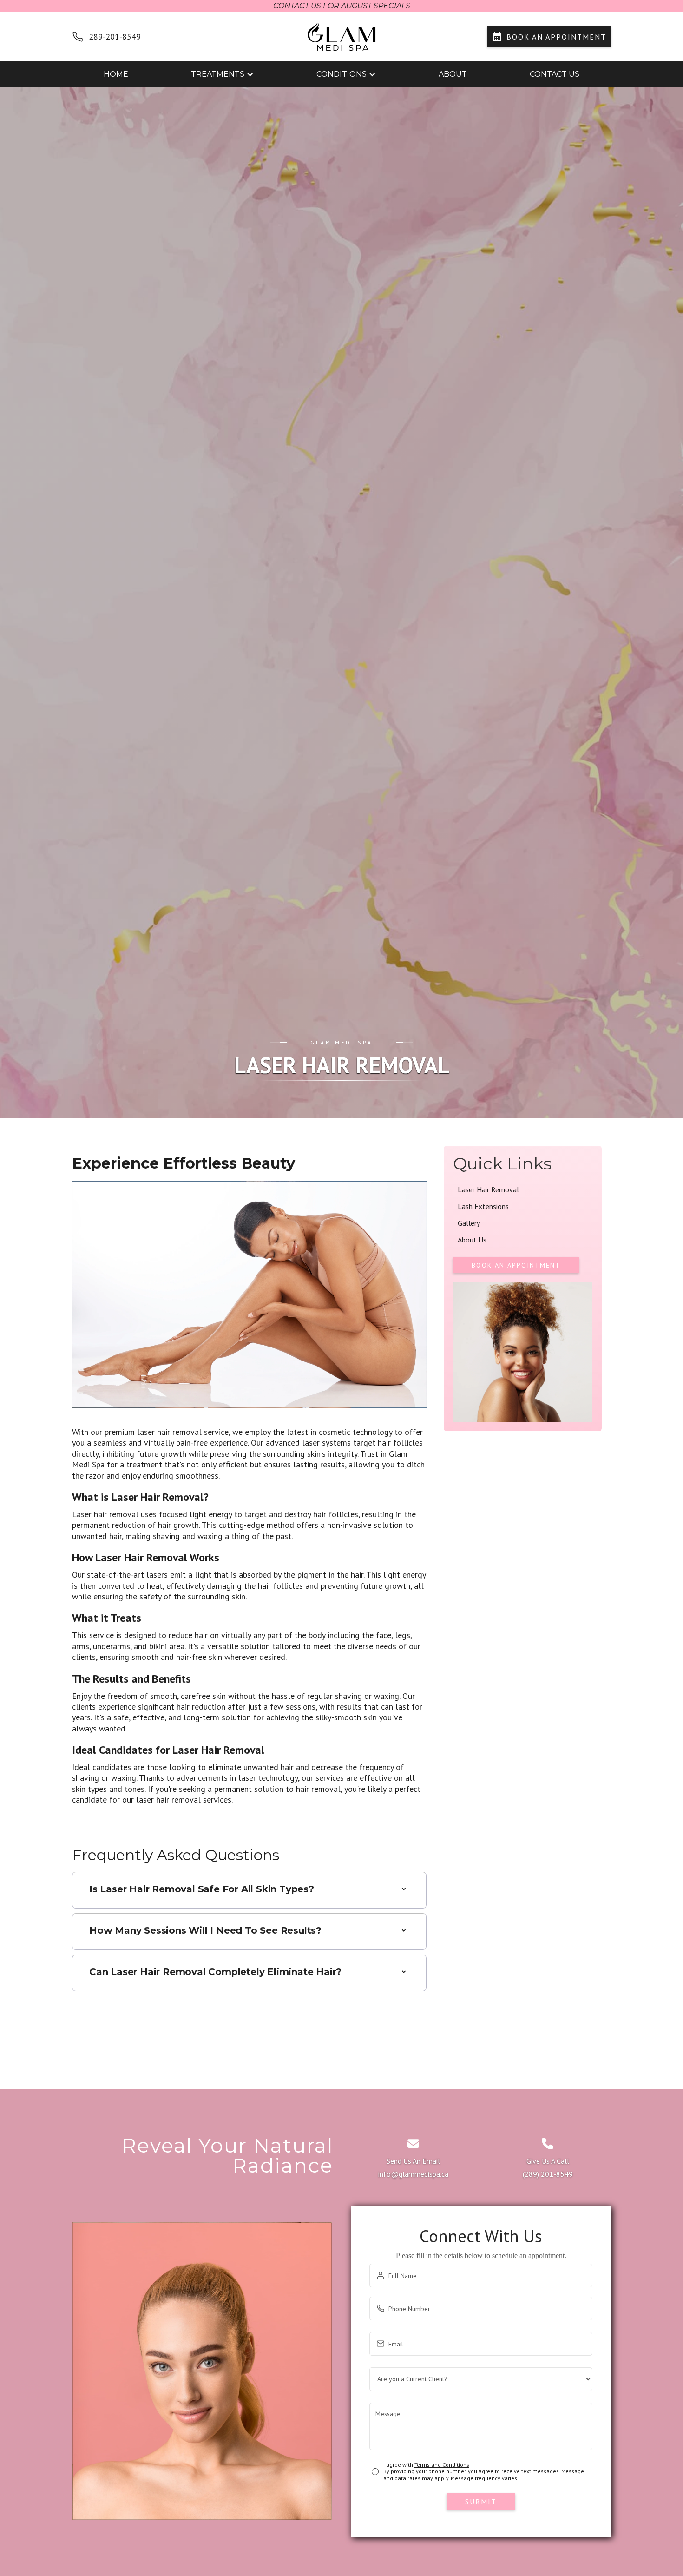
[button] (222, 74)
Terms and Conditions (442, 2465)
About (453, 74)
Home (116, 74)
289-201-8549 (115, 36)
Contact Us (555, 74)
